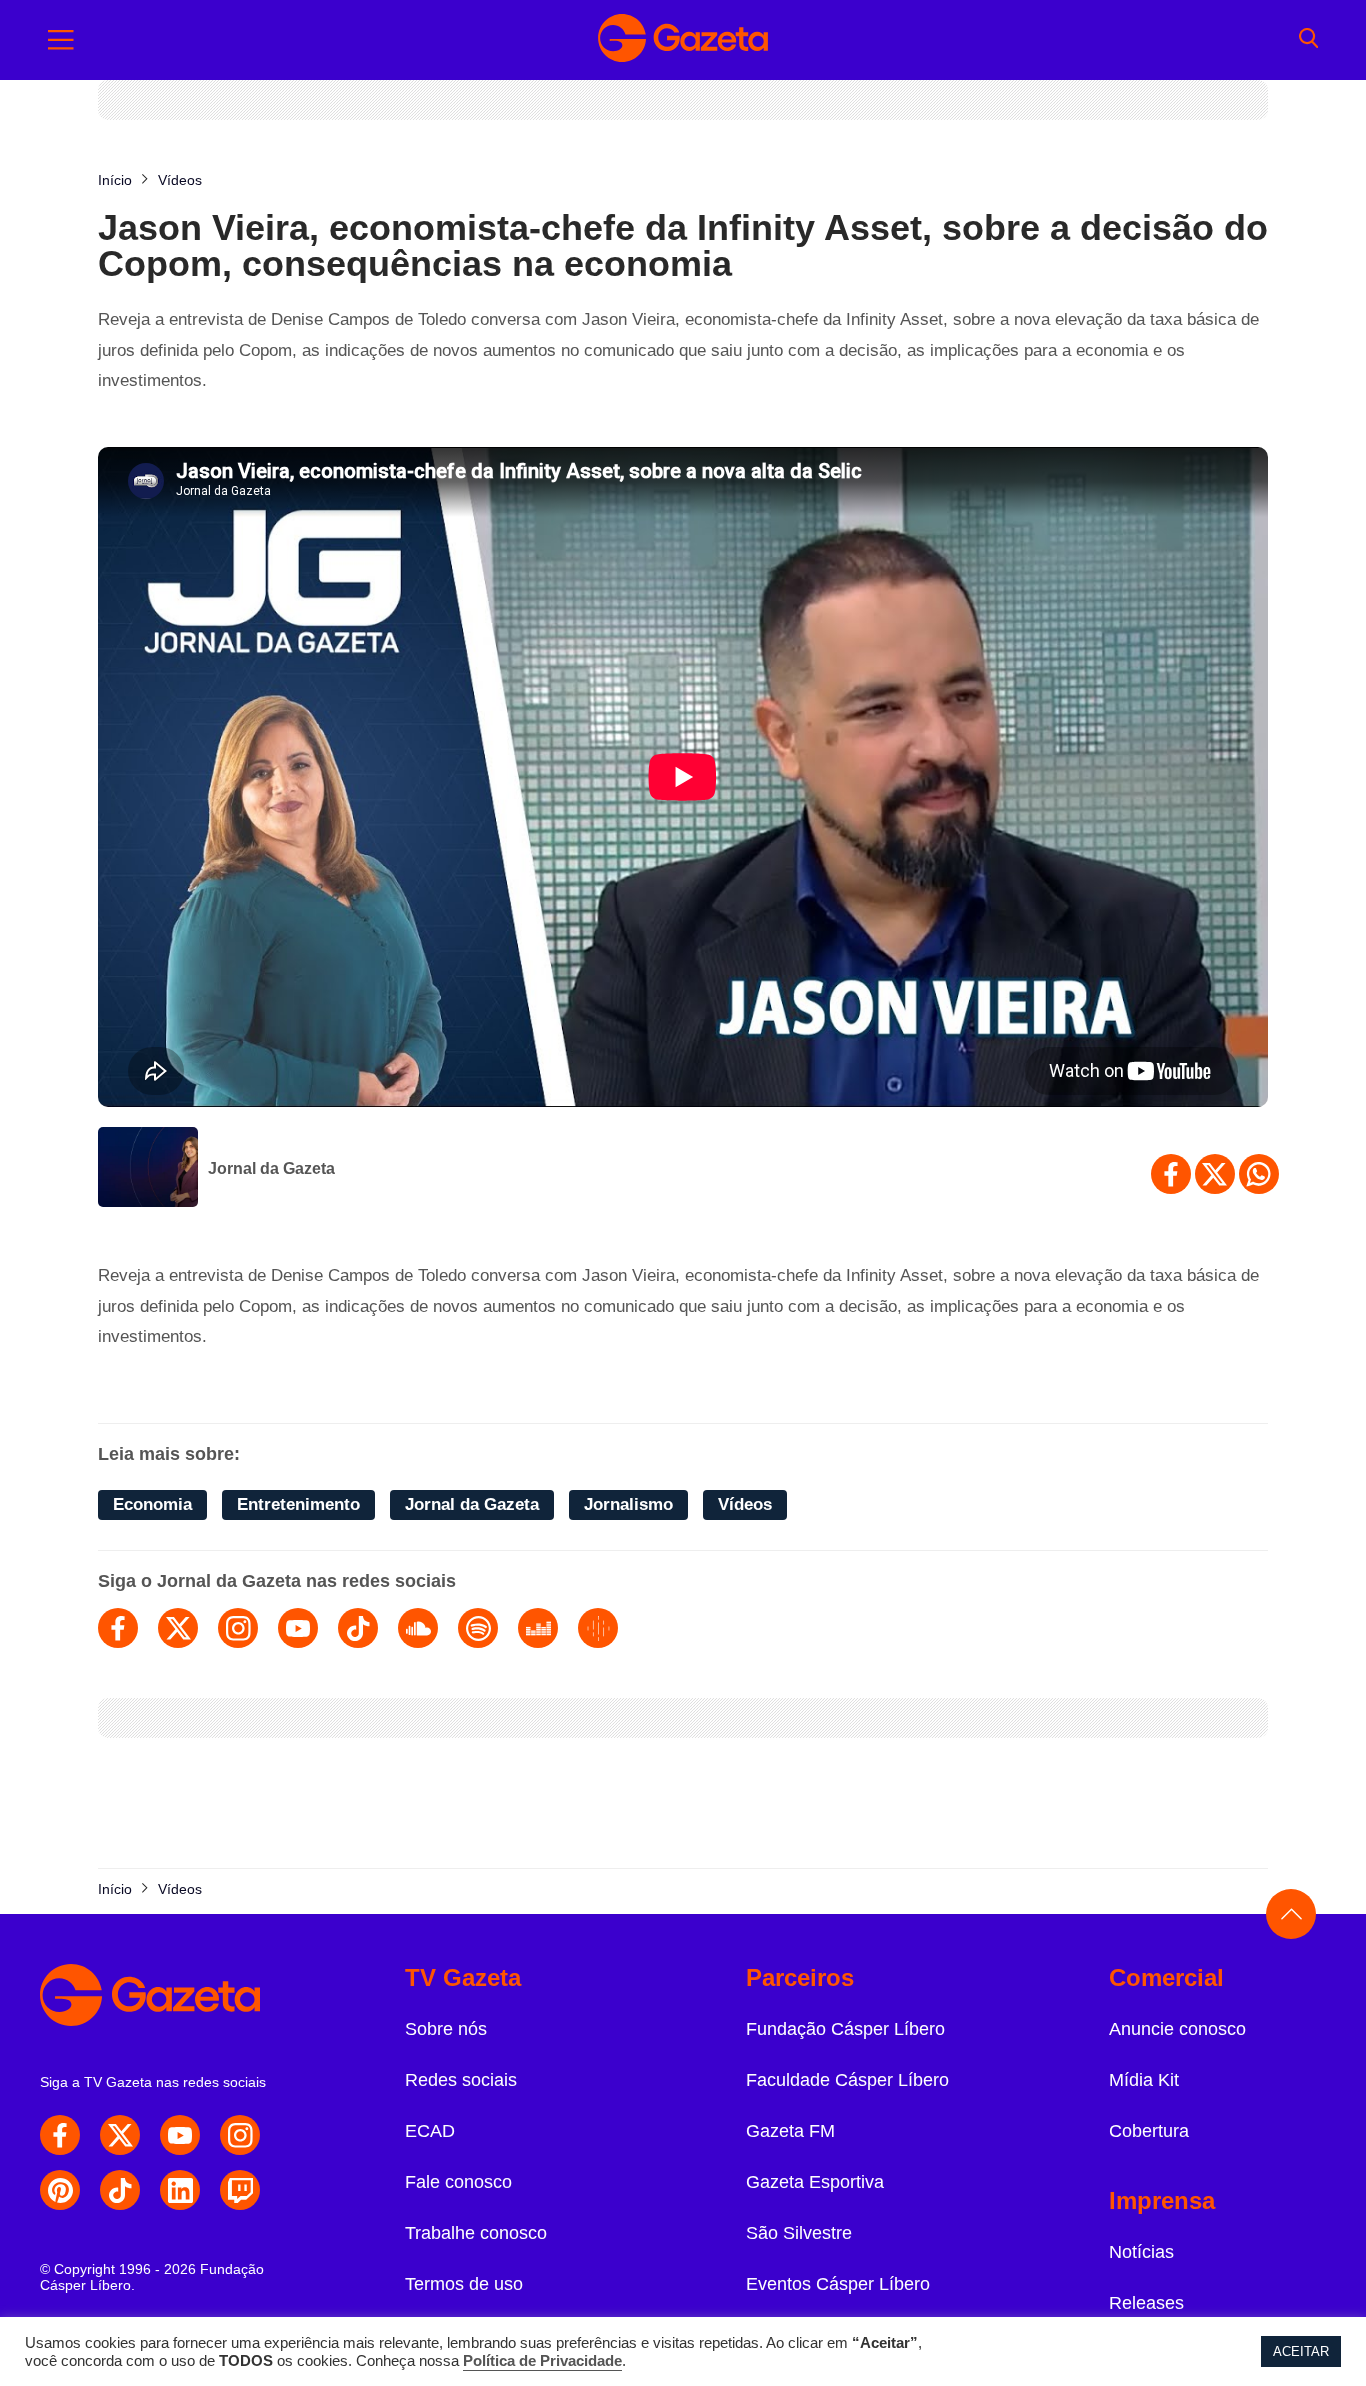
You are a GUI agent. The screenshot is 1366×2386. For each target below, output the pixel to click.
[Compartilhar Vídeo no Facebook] (1171, 1174)
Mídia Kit (1144, 2080)
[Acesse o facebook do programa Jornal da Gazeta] (118, 1628)
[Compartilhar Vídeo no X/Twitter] (1215, 1174)
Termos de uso (464, 2284)
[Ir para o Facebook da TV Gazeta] (60, 2135)
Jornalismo (628, 1504)
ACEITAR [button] (1301, 2351)
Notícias (1141, 2252)
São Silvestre (799, 2233)
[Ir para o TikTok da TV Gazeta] (120, 2190)
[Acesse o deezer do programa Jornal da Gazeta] (538, 1628)
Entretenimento (298, 1504)
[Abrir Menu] (61, 40)
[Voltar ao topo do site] (1291, 1914)
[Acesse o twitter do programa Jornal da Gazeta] (178, 1628)
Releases (1146, 2303)
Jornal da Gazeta (271, 1168)
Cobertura (1149, 2131)
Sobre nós (446, 2029)
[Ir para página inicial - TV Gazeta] (683, 40)
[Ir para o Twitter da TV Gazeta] (120, 2135)
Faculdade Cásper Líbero (847, 2080)
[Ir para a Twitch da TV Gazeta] (240, 2190)
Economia (152, 1504)
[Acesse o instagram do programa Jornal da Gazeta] (238, 1628)
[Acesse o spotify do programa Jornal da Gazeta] (478, 1628)
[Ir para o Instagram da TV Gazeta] (240, 2135)
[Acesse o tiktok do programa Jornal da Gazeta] (358, 1628)
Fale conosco (458, 2182)
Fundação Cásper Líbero (845, 2029)
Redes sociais (461, 2080)
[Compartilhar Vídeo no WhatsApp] (1259, 1174)
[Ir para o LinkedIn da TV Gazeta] (180, 2190)
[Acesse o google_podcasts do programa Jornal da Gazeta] (598, 1628)
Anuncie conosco (1177, 2029)
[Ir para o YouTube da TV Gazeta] (180, 2135)
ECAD (430, 2131)
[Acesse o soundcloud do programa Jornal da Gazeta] (418, 1628)
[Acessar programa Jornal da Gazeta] (148, 1169)
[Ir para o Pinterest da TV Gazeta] (60, 2190)
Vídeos (745, 1504)
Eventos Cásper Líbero (838, 2284)
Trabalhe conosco (476, 2233)
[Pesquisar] (1308, 40)
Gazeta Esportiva (815, 2182)
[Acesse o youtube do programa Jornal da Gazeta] (298, 1628)
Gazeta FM (790, 2131)
